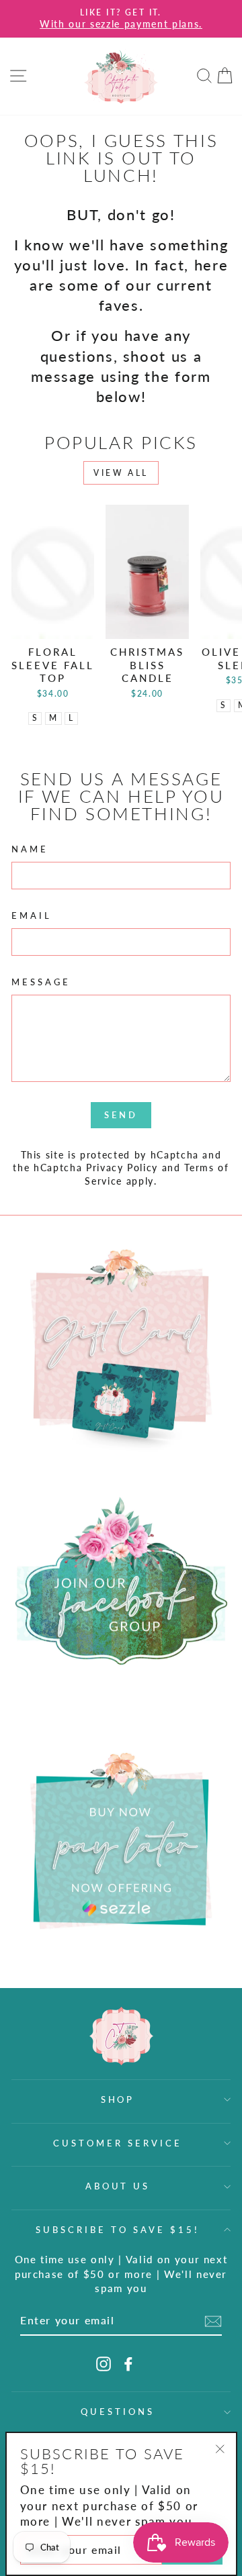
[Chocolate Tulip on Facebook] (128, 2364)
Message (41, 982)
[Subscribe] (213, 2321)
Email (32, 915)
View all (121, 473)
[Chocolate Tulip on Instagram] (104, 2364)
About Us (118, 2186)
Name (30, 849)
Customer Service (118, 2143)
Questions (118, 2412)
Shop (118, 2099)
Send (121, 1115)
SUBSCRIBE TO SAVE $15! (117, 2230)
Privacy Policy (122, 1168)
